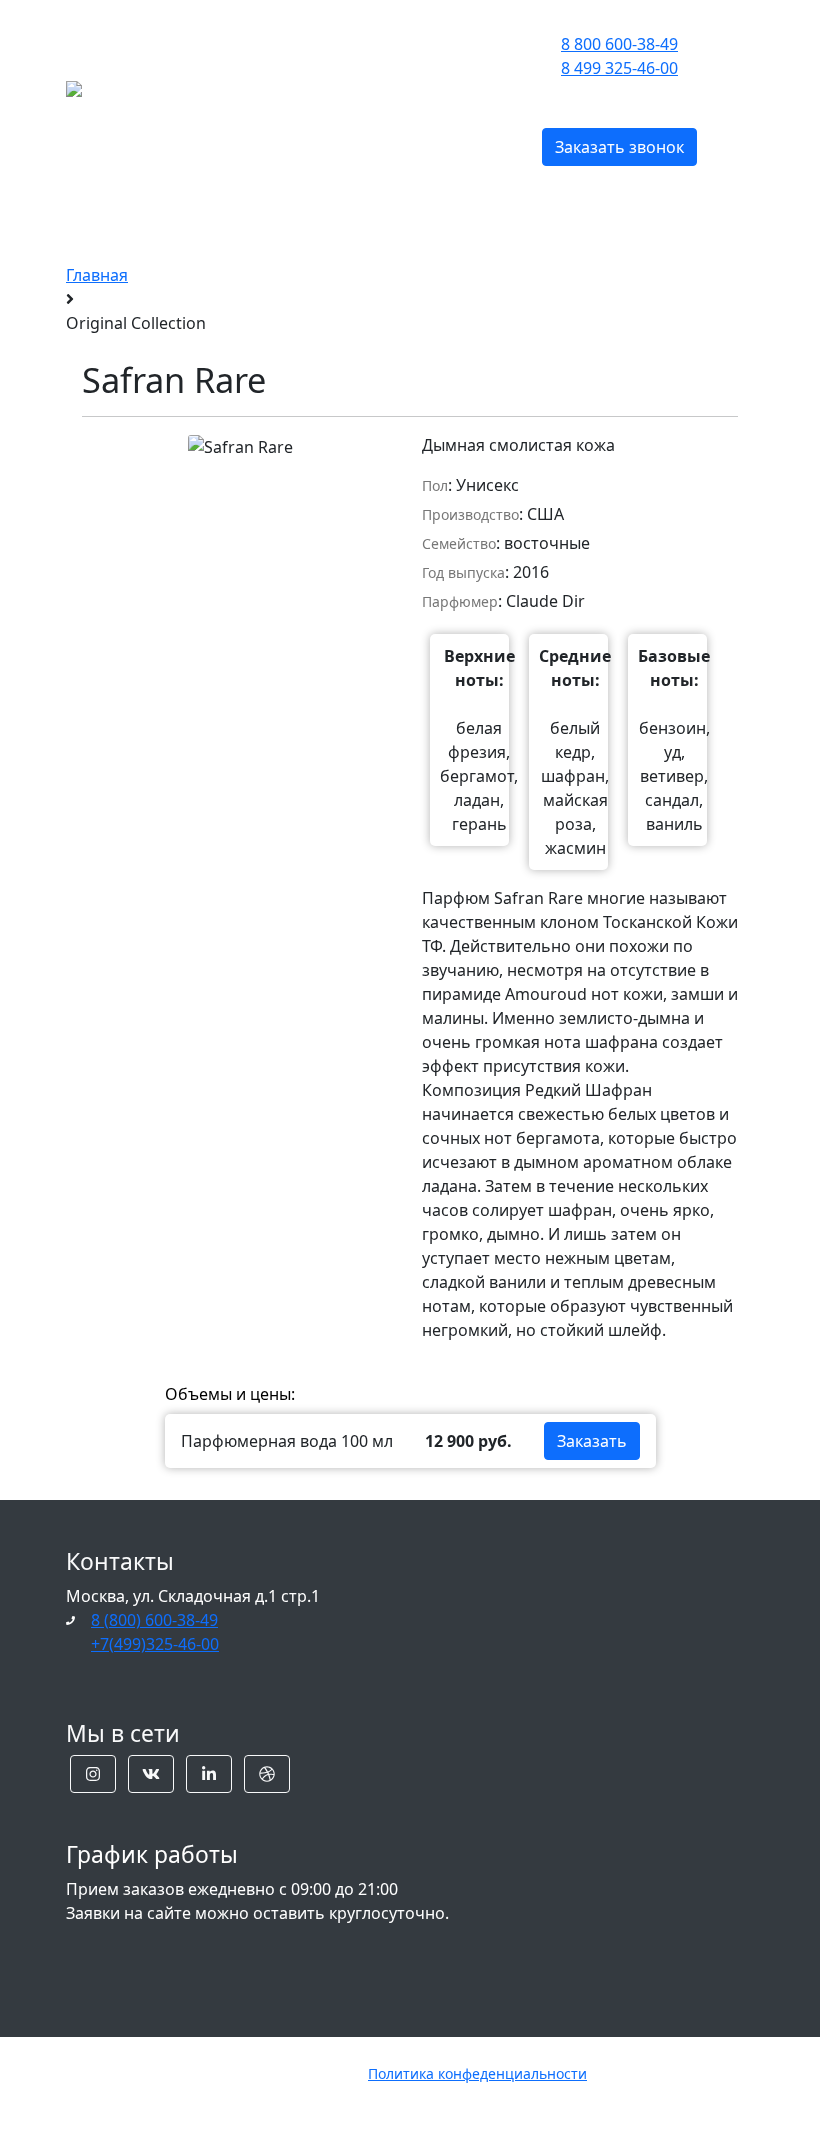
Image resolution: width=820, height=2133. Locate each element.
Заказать (592, 1441)
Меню (282, 86)
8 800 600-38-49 (619, 44)
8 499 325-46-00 (619, 68)
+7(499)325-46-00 (155, 1644)
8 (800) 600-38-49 (154, 1620)
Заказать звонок (619, 147)
